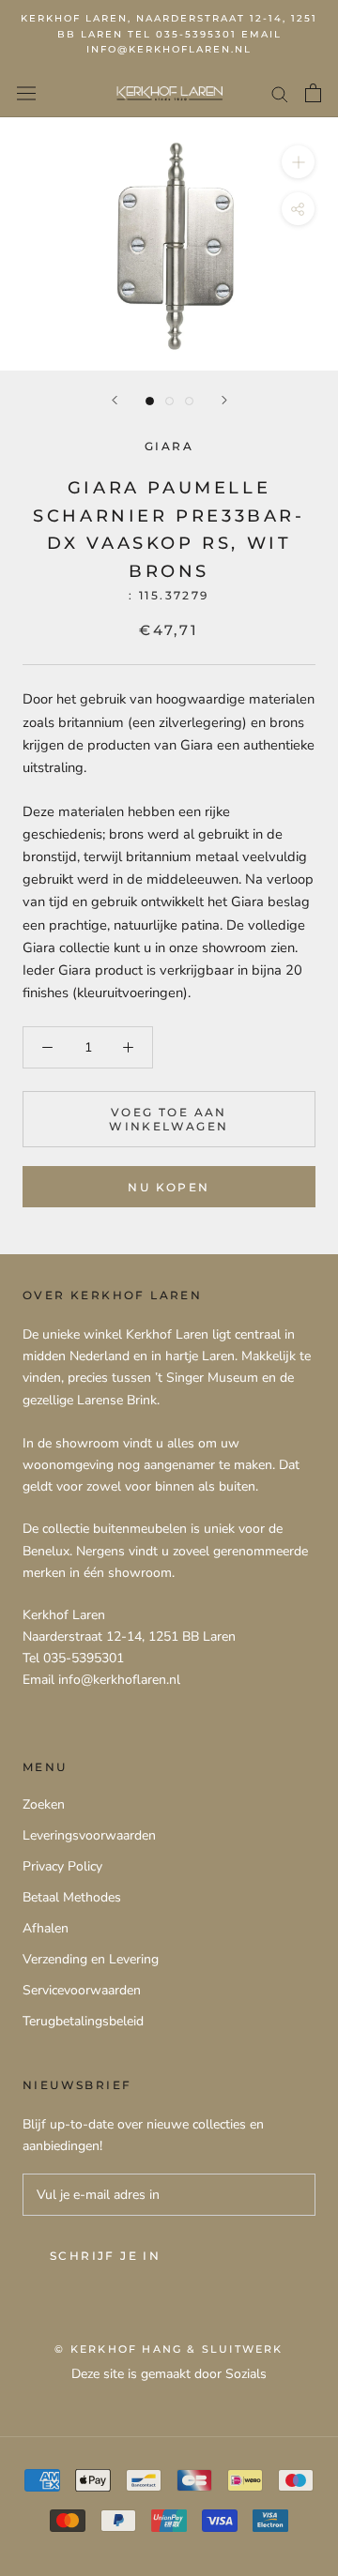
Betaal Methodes (72, 1897)
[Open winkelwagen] (313, 93)
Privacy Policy (62, 1866)
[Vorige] (115, 400)
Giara (169, 446)
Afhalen (46, 1928)
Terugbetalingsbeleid (83, 2021)
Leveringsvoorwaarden (89, 1835)
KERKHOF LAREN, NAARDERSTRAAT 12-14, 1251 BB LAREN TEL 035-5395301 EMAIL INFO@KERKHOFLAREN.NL (169, 34)
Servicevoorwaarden (82, 1990)
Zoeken (44, 1804)
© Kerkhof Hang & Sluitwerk (169, 2349)
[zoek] (280, 93)
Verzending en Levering (91, 1959)
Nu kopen (169, 1187)
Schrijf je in (105, 2256)
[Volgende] (224, 400)
